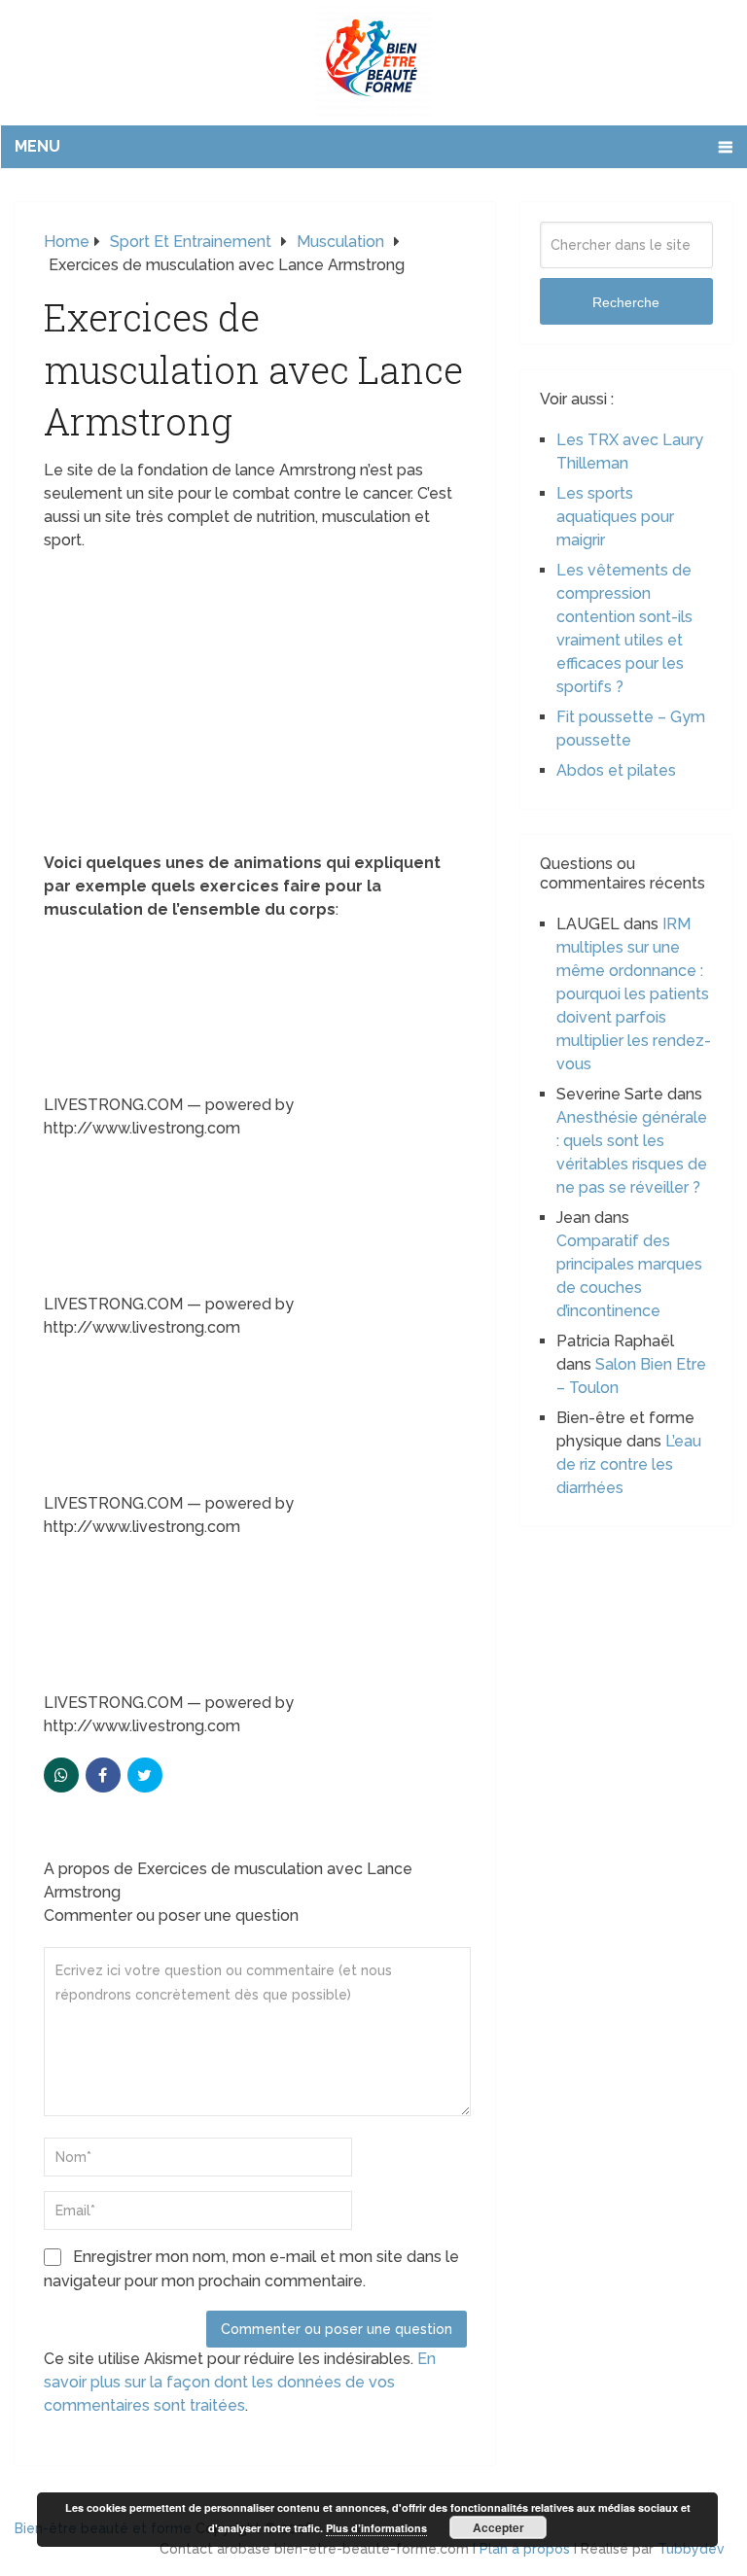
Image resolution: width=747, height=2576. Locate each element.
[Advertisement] (255, 708)
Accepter (498, 2527)
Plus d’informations (376, 2528)
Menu (37, 146)
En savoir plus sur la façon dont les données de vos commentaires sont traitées (240, 2382)
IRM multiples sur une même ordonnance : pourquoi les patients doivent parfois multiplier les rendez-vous (634, 994)
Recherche (626, 302)
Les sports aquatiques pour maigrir (615, 517)
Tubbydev (691, 2549)
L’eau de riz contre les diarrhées (629, 1464)
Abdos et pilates (616, 770)
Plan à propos (525, 2549)
